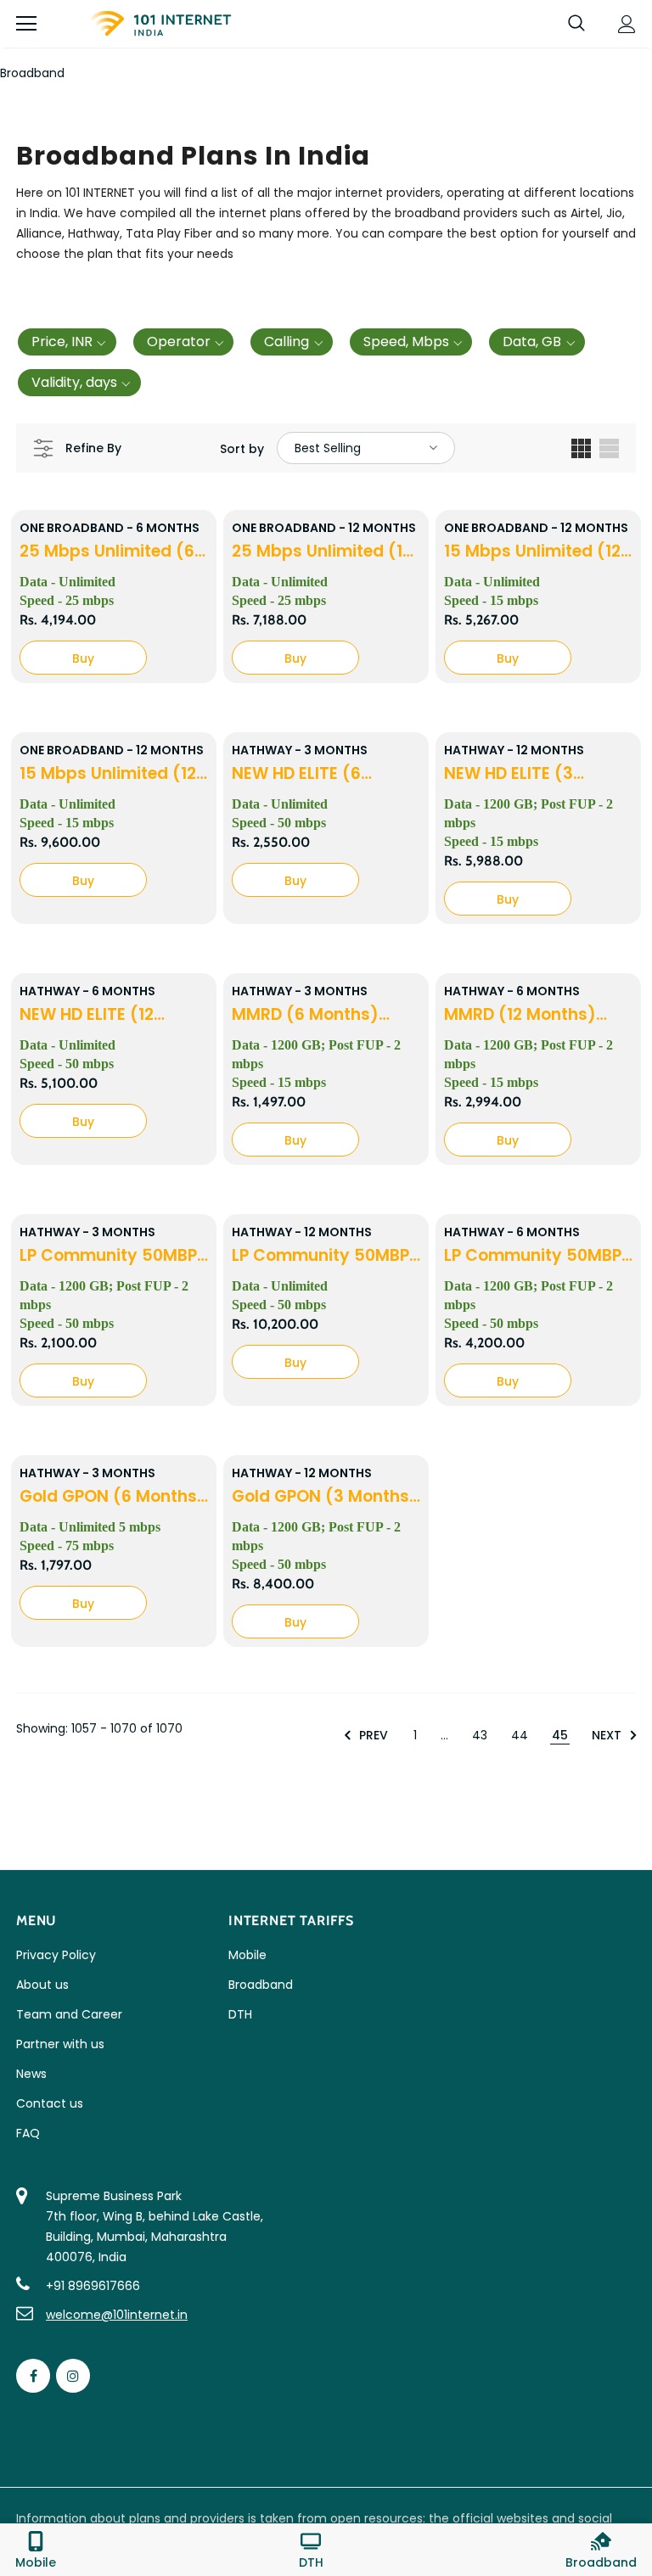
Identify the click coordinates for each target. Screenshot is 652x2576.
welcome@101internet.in (117, 2315)
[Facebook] (33, 2376)
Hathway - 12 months (514, 750)
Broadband (32, 73)
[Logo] (160, 24)
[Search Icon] (576, 24)
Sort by (242, 449)
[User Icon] (627, 24)
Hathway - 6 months (87, 991)
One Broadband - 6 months (110, 528)
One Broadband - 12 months (324, 528)
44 (520, 1735)
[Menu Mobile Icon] (26, 24)
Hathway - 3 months (300, 750)
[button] (67, 342)
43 (480, 1735)
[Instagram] (73, 2376)
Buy (83, 658)
